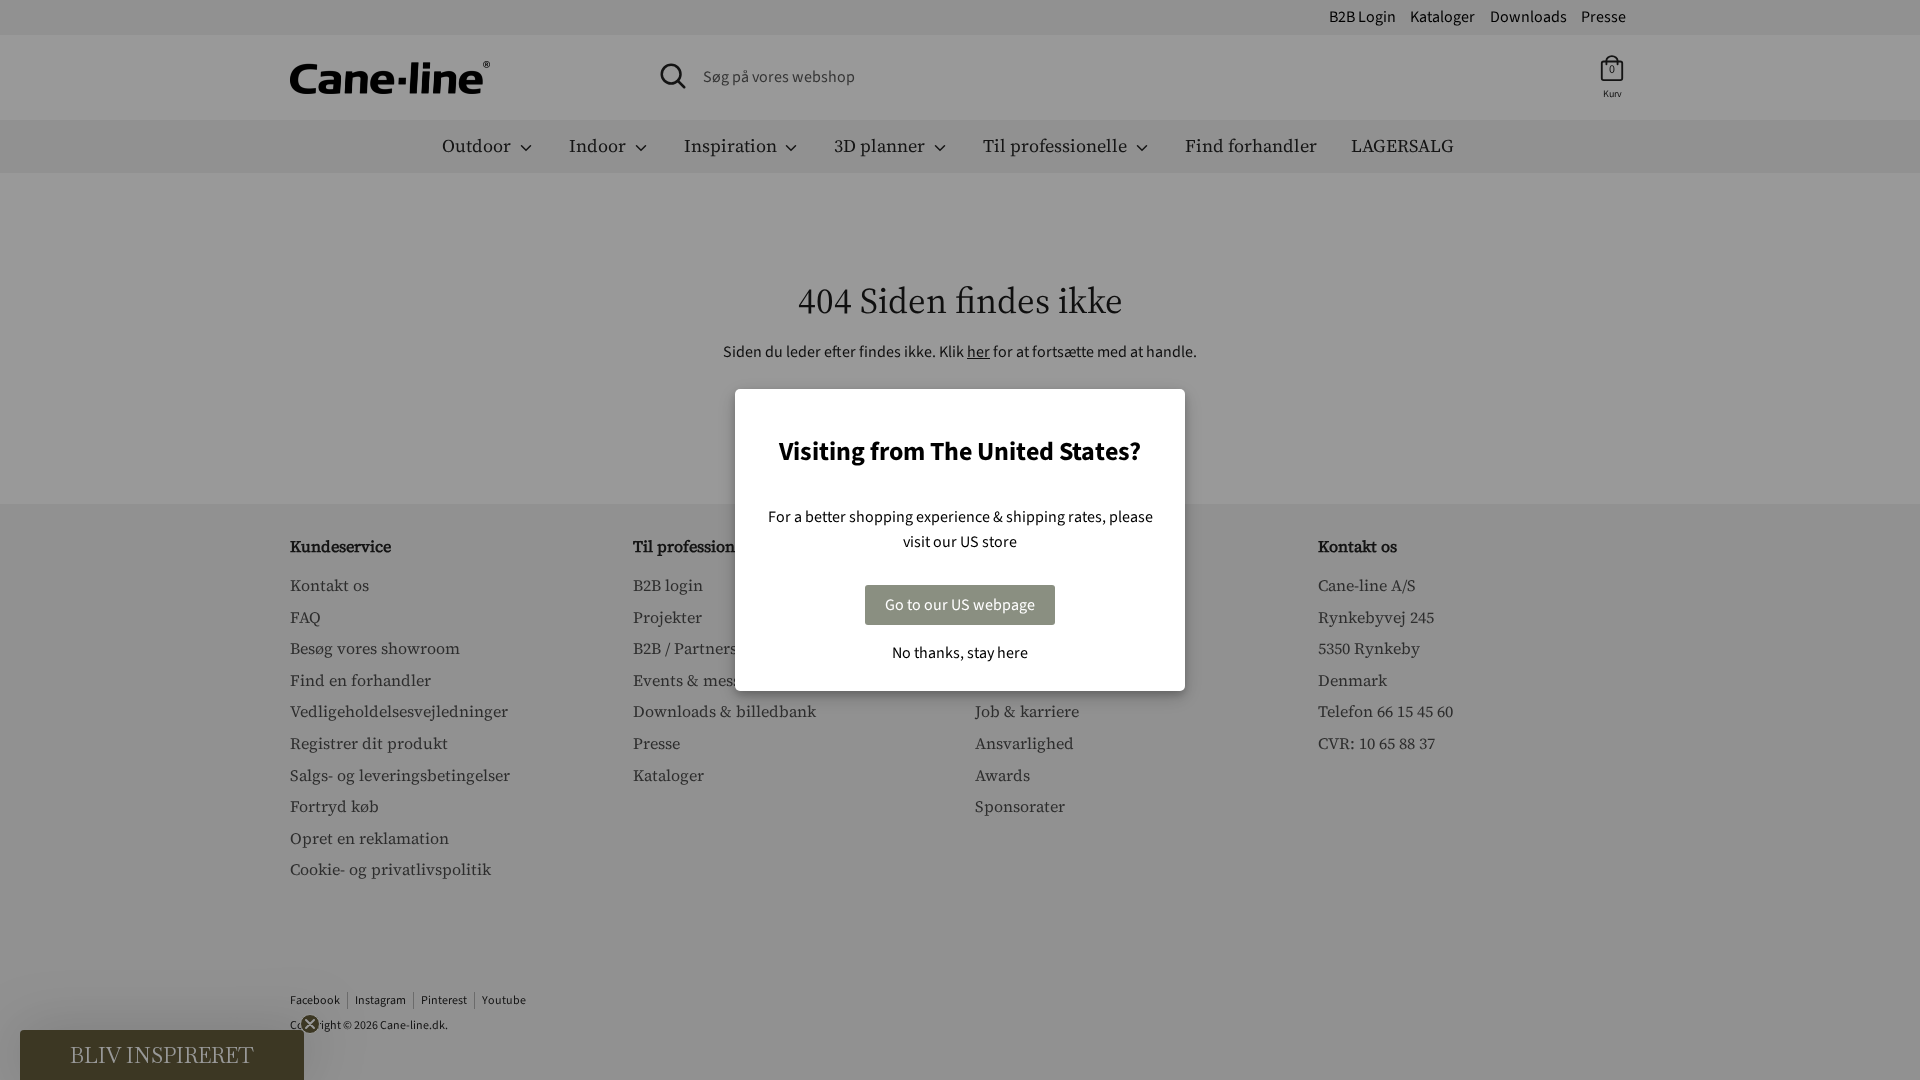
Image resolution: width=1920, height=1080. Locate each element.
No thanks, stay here (960, 653)
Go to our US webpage (960, 605)
